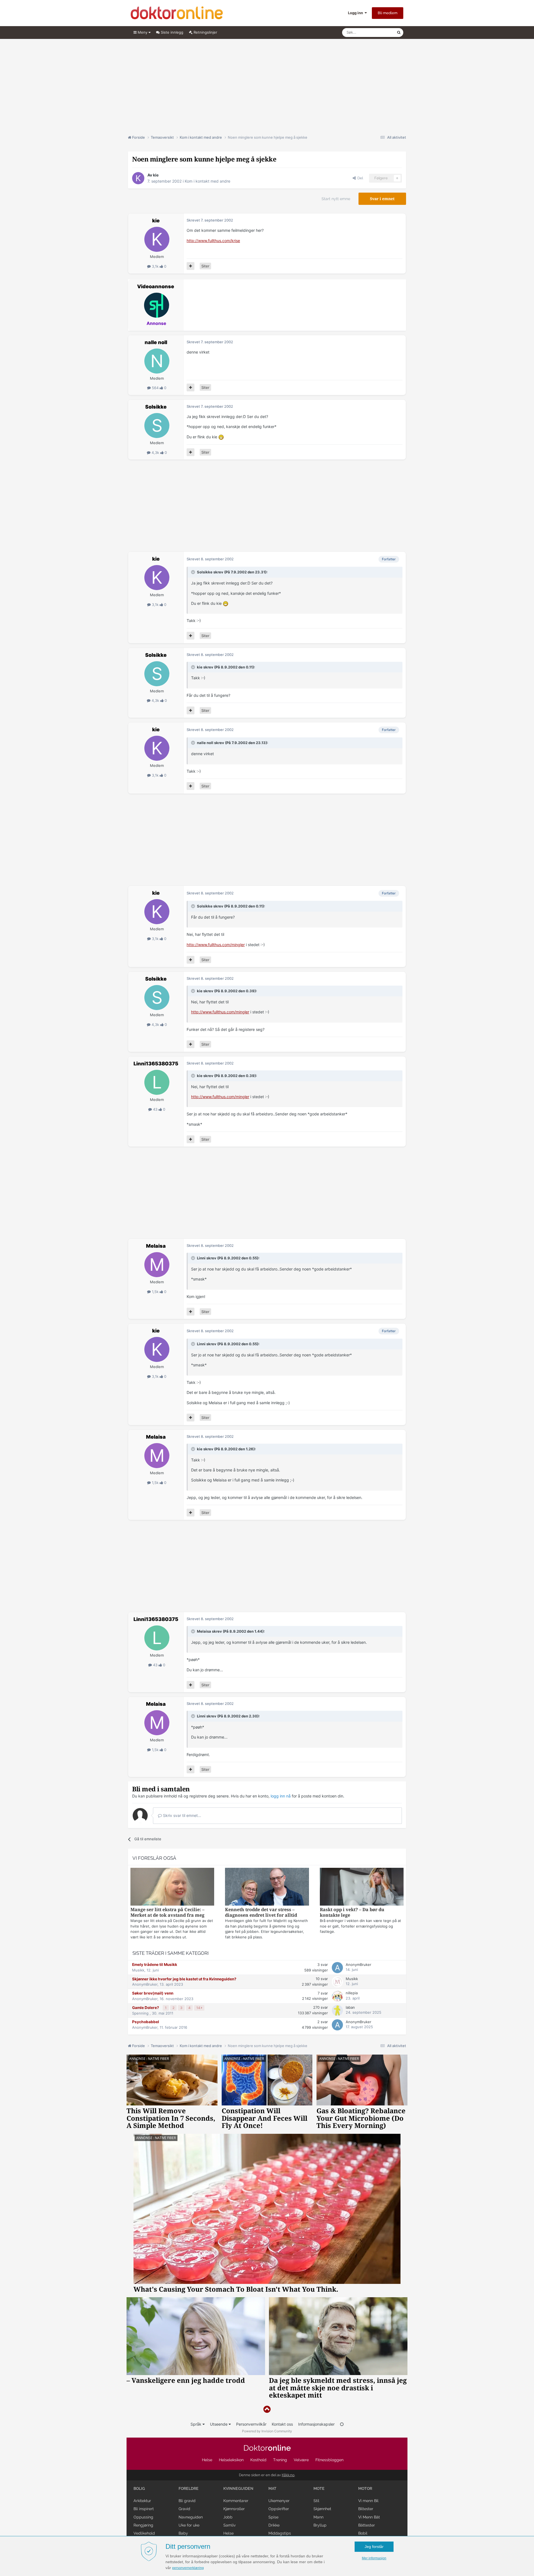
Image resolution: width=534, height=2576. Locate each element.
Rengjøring (143, 2525)
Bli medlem (388, 13)
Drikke (274, 2525)
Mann (318, 2517)
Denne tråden (378, 32)
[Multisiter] (191, 266)
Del (359, 178)
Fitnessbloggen (329, 2460)
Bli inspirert (144, 2509)
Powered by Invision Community (267, 2431)
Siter (205, 266)
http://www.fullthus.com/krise (213, 241)
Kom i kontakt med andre (207, 181)
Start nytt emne (336, 199)
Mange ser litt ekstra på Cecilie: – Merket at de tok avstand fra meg (167, 1912)
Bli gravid (187, 2501)
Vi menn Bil (368, 2501)
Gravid (184, 2509)
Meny (143, 32)
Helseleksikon (231, 2460)
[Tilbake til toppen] (267, 2409)
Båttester (367, 2525)
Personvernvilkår (251, 2424)
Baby (183, 2533)
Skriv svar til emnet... (181, 1815)
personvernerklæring (188, 2568)
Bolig (139, 2488)
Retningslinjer (205, 32)
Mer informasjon (374, 2558)
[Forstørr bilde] (221, 437)
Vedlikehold (144, 2533)
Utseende (219, 2424)
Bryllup (320, 2525)
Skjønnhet (322, 2509)
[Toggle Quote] (194, 572)
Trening (280, 2460)
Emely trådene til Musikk (155, 1965)
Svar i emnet (382, 199)
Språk (196, 2424)
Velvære (301, 2460)
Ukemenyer (279, 2501)
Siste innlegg (171, 32)
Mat (272, 2488)
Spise (273, 2517)
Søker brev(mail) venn (153, 1993)
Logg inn (356, 13)
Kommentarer (236, 2501)
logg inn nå (281, 1796)
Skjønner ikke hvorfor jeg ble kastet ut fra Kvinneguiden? (184, 1979)
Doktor (267, 2448)
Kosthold (258, 2460)
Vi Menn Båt (369, 2517)
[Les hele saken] (172, 1887)
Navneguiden (191, 2517)
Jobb (228, 2517)
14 (199, 2008)
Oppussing (143, 2517)
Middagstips (280, 2533)
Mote (319, 2488)
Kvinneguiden (238, 2488)
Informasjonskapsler (316, 2424)
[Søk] (399, 33)
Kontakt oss (282, 2424)
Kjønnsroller (234, 2509)
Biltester (366, 2509)
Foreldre (189, 2488)
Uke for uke (189, 2525)
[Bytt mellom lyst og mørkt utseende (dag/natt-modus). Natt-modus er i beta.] (342, 2424)
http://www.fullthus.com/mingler (216, 945)
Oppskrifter (279, 2509)
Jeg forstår (374, 2547)
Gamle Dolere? (146, 2008)
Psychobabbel (146, 2022)
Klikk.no (288, 2475)
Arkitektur (142, 2501)
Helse (207, 2460)
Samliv (229, 2525)
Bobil (363, 2533)
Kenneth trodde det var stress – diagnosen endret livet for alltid (261, 1912)
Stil (316, 2501)
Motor (365, 2488)
